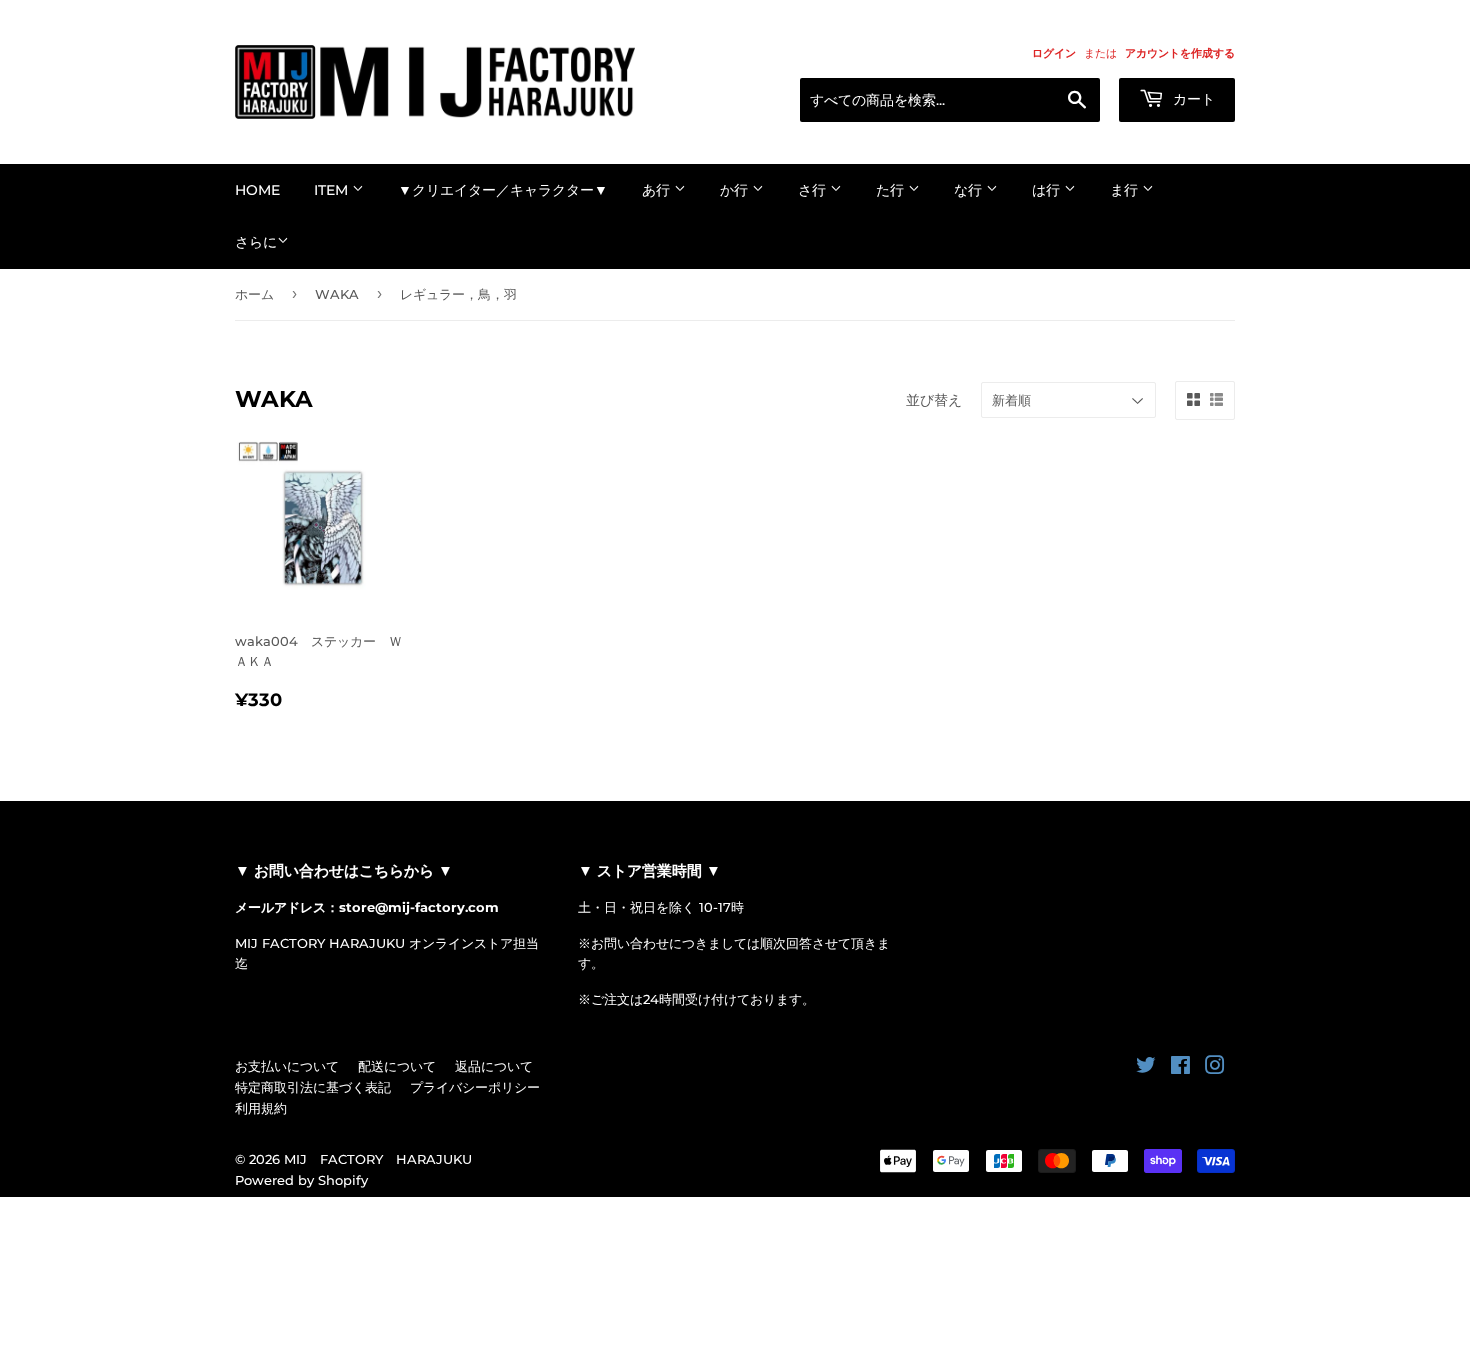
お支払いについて (287, 1066)
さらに (256, 242)
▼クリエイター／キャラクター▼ (503, 190)
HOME (257, 190)
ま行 (1126, 190)
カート (1192, 99)
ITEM (333, 190)
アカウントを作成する (1180, 53)
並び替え (934, 400)
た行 (892, 190)
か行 (736, 190)
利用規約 (261, 1108)
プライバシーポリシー (475, 1087)
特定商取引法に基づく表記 (313, 1087)
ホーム (254, 294)
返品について (494, 1066)
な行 (970, 190)
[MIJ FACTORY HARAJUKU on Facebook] (1180, 1068)
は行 (1048, 190)
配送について (397, 1066)
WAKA (337, 294)
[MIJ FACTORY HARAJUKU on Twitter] (1146, 1068)
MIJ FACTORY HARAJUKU (378, 1159)
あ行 (658, 190)
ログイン (1054, 53)
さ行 (814, 190)
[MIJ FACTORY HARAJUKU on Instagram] (1215, 1068)
